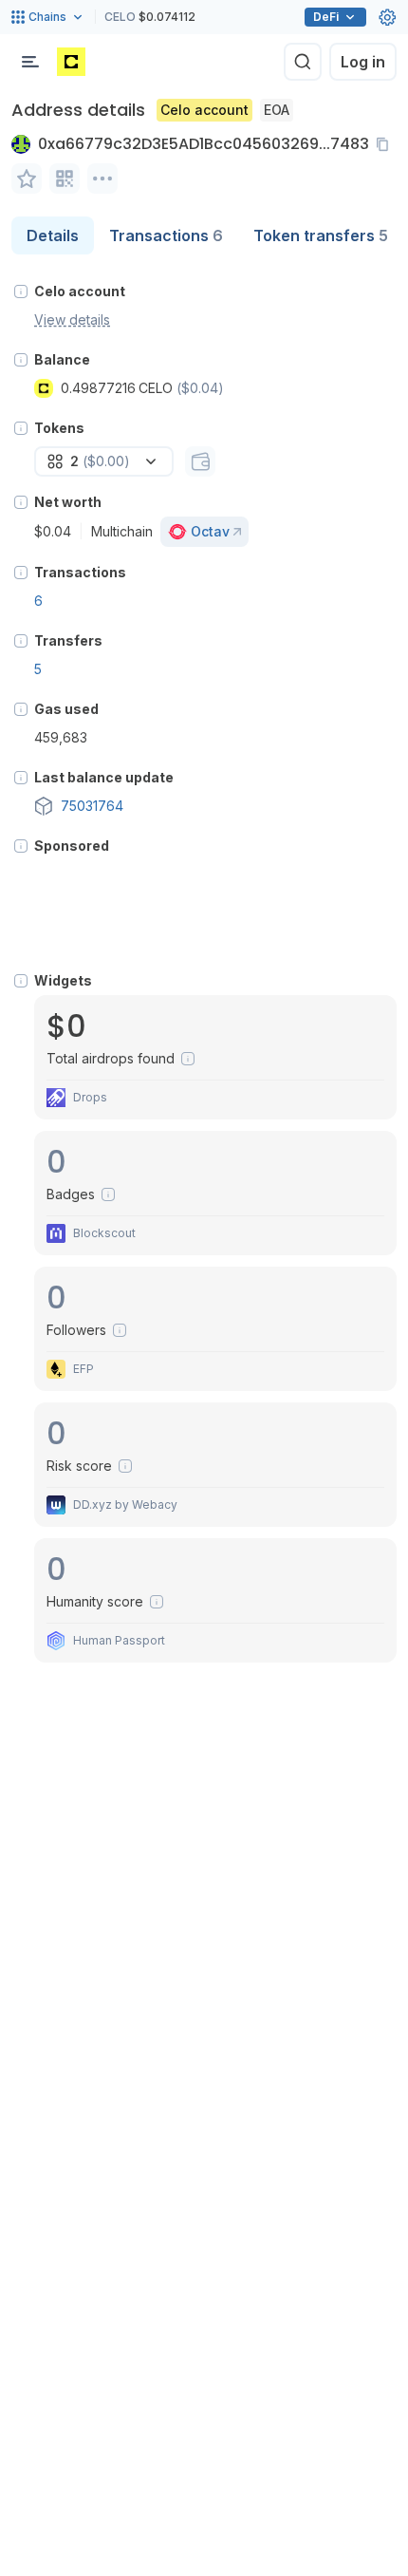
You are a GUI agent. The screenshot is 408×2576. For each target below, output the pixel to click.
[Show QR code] (65, 179)
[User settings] (387, 17)
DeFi (326, 17)
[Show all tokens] (200, 461)
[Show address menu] (102, 179)
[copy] (386, 144)
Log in (363, 62)
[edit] (27, 179)
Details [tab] (53, 235)
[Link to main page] (71, 62)
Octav (210, 531)
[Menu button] (30, 62)
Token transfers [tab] (321, 235)
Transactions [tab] (166, 235)
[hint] (21, 291)
